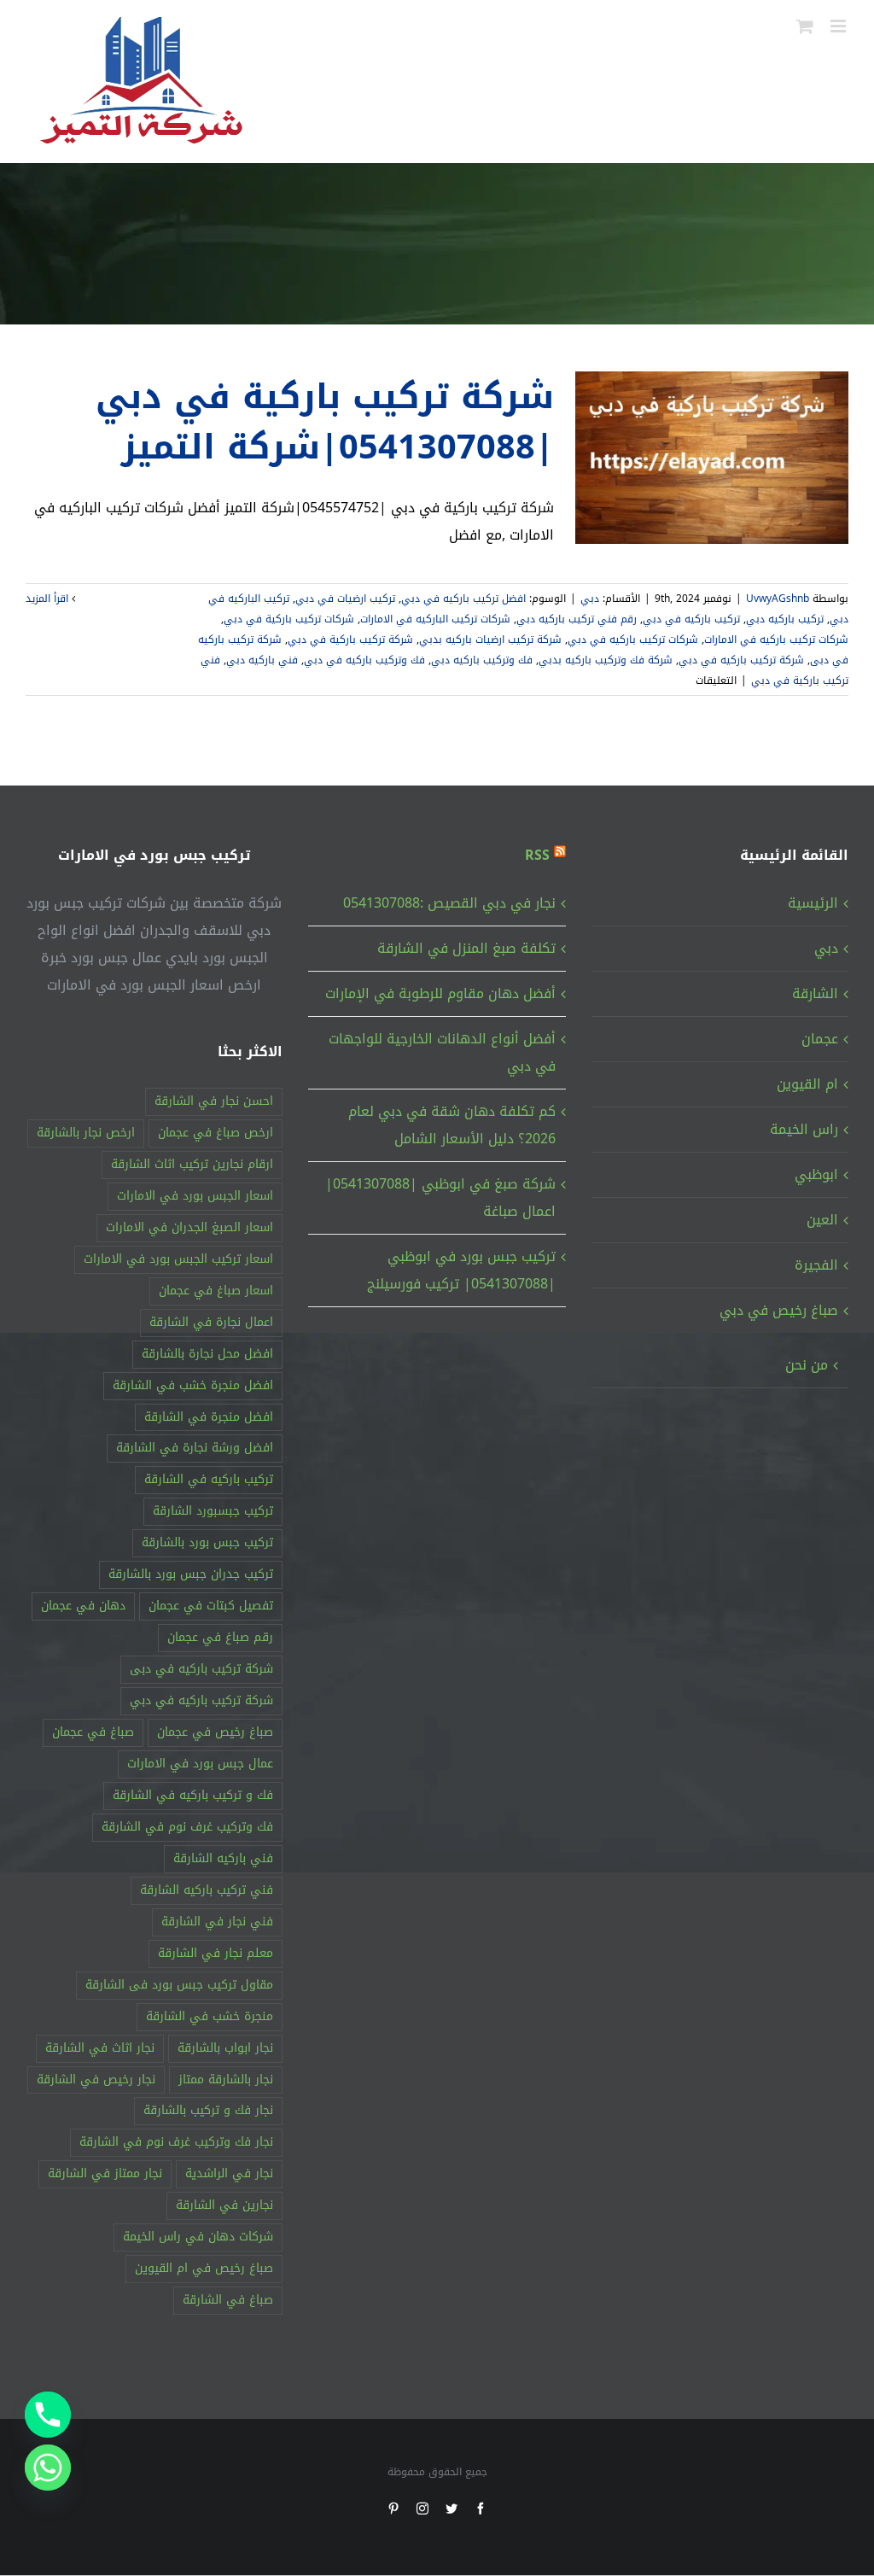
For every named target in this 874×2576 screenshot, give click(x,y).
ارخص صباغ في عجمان (216, 1133)
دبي (590, 599)
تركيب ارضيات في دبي (345, 599)
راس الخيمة (804, 1129)
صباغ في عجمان (93, 1732)
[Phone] (48, 2415)
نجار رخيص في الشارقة (96, 2079)
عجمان (820, 1039)
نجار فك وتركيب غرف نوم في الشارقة (176, 2142)
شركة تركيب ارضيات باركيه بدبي (490, 640)
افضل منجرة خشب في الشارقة (193, 1385)
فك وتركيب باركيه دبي (482, 660)
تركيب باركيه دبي (785, 619)
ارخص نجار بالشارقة (86, 1133)
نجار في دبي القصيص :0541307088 (449, 903)
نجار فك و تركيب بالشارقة (208, 2110)
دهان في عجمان (83, 1606)
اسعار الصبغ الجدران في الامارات (189, 1227)
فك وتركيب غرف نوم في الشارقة (187, 1827)
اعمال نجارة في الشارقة (211, 1322)
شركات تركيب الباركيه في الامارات (435, 619)
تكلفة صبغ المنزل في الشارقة (466, 948)
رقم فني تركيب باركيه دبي (577, 619)
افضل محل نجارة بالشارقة (207, 1354)
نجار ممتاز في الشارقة (105, 2173)
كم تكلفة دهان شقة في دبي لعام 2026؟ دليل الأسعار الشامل (452, 1125)
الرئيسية (813, 903)
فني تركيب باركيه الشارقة (207, 1890)
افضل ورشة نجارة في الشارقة (195, 1448)
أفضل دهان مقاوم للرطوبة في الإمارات (440, 993)
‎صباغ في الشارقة (228, 2300)
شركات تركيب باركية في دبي (289, 619)
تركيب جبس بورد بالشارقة (207, 1542)
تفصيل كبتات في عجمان (211, 1606)
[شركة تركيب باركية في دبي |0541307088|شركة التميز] (712, 458)
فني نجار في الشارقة (217, 1922)
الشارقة (815, 993)
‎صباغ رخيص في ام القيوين (204, 2268)
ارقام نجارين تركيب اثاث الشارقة (192, 1164)
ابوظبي (816, 1174)
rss (537, 855)
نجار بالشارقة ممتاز (226, 2079)
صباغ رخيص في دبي (779, 1310)
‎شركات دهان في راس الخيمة (198, 2237)
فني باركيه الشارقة (223, 1858)
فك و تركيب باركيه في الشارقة (193, 1795)
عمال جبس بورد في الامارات (200, 1764)
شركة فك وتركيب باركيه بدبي (606, 660)
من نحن (807, 1365)
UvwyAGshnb (778, 599)
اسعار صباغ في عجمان (216, 1291)
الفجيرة (816, 1265)
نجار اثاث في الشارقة (100, 2048)
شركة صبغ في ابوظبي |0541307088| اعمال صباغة (440, 1197)
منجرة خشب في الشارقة (210, 2016)
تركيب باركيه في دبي (691, 619)
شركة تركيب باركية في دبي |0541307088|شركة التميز (325, 422)
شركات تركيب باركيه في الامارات (776, 640)
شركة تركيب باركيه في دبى (201, 1669)
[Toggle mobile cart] (805, 26)
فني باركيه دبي (262, 660)
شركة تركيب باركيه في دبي (741, 660)
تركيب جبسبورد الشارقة (213, 1511)
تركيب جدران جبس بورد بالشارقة (191, 1574)
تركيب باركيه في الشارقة (209, 1479)
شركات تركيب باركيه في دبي (633, 640)
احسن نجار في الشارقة (214, 1101)
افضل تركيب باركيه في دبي (463, 599)
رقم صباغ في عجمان (220, 1637)
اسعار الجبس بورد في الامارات (195, 1196)
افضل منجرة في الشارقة (209, 1417)
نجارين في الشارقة (224, 2205)
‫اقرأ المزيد (49, 599)
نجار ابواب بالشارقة (225, 2048)
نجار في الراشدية (229, 2173)
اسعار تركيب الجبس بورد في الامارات (178, 1259)
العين (822, 1220)
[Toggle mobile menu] (839, 26)
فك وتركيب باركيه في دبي (364, 660)
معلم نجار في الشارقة (216, 1953)
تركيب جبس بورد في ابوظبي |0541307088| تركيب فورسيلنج (461, 1270)
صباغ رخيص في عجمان (215, 1732)
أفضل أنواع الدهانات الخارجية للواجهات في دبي (442, 1052)
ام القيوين (807, 1084)
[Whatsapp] (48, 2468)
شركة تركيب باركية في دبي (350, 640)
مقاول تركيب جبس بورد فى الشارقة (179, 1985)
